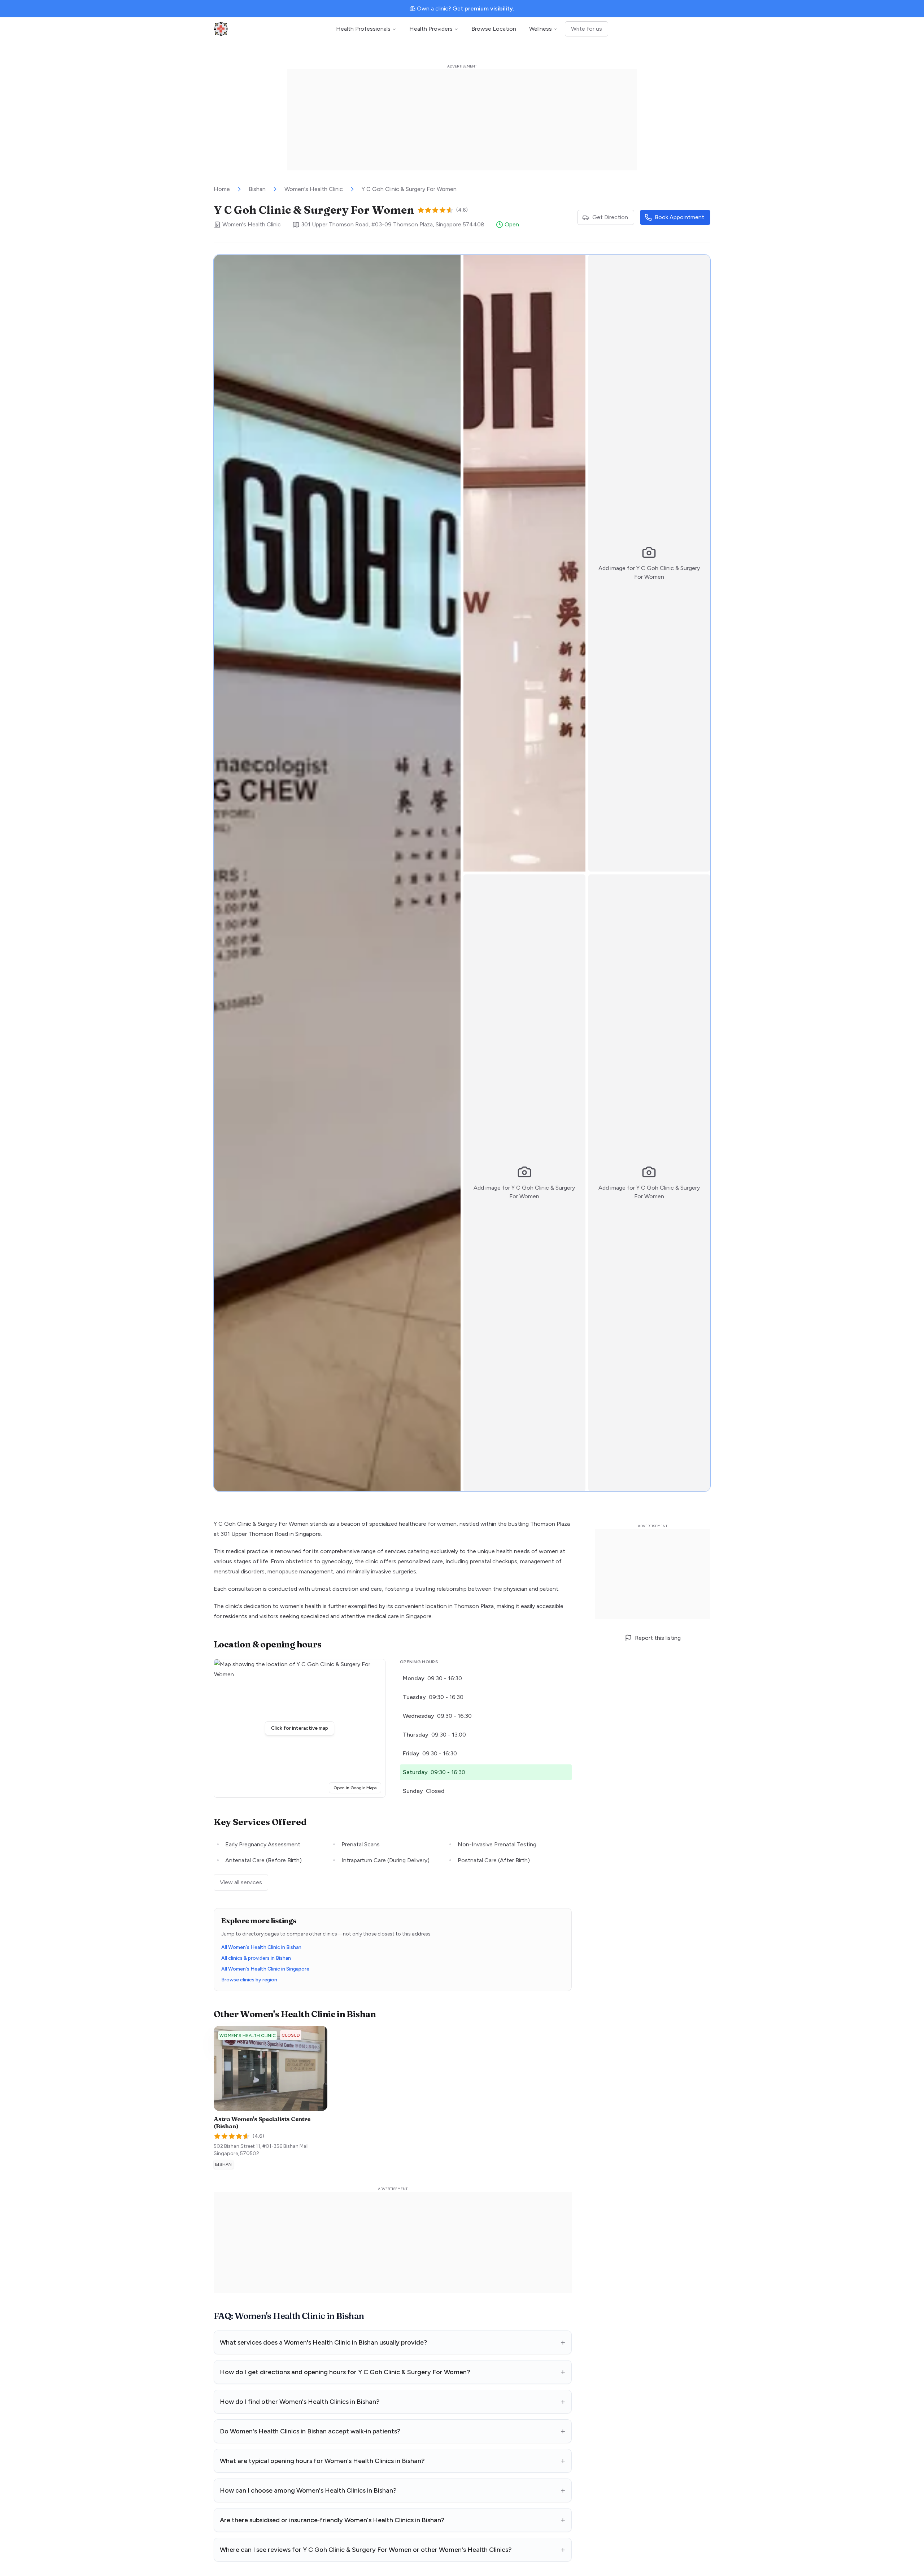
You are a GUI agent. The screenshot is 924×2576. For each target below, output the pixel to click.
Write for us (587, 29)
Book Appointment (679, 217)
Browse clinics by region (249, 1980)
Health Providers (431, 29)
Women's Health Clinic (314, 189)
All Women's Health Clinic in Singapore (265, 1969)
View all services (241, 1882)
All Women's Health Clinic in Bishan (261, 1947)
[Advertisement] (462, 120)
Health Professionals (363, 29)
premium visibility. (489, 8)
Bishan (257, 189)
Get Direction (610, 217)
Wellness (541, 29)
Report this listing (658, 1638)
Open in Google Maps (357, 1788)
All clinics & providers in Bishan (256, 1958)
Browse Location (494, 29)
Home (222, 189)
